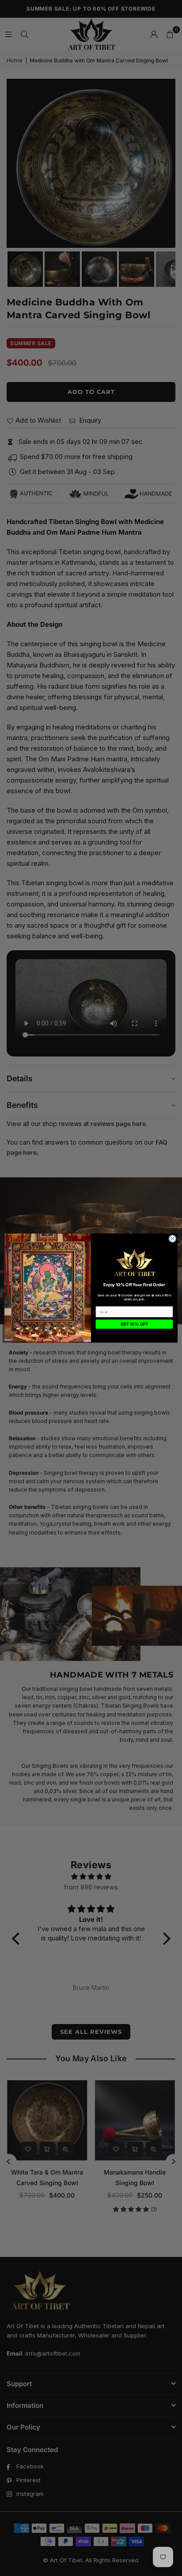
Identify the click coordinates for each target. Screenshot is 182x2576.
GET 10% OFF (134, 1324)
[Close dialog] (173, 1239)
